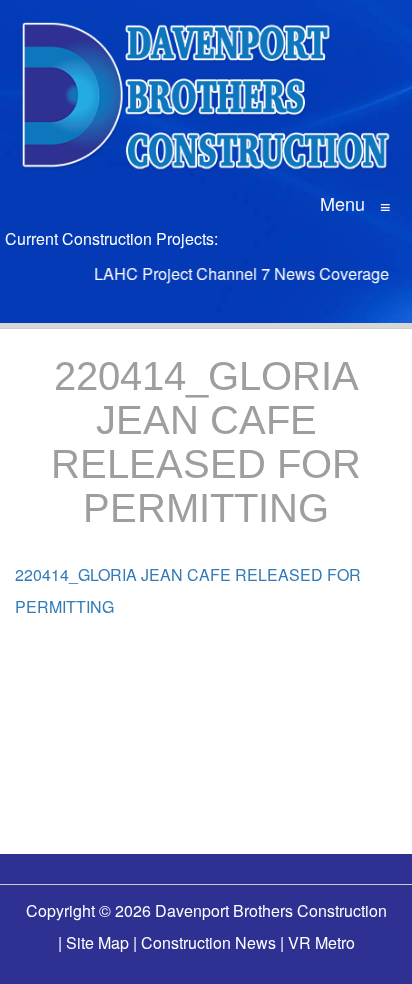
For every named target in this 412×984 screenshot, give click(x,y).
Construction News (208, 942)
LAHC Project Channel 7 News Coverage (236, 273)
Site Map (97, 942)
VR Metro (321, 942)
